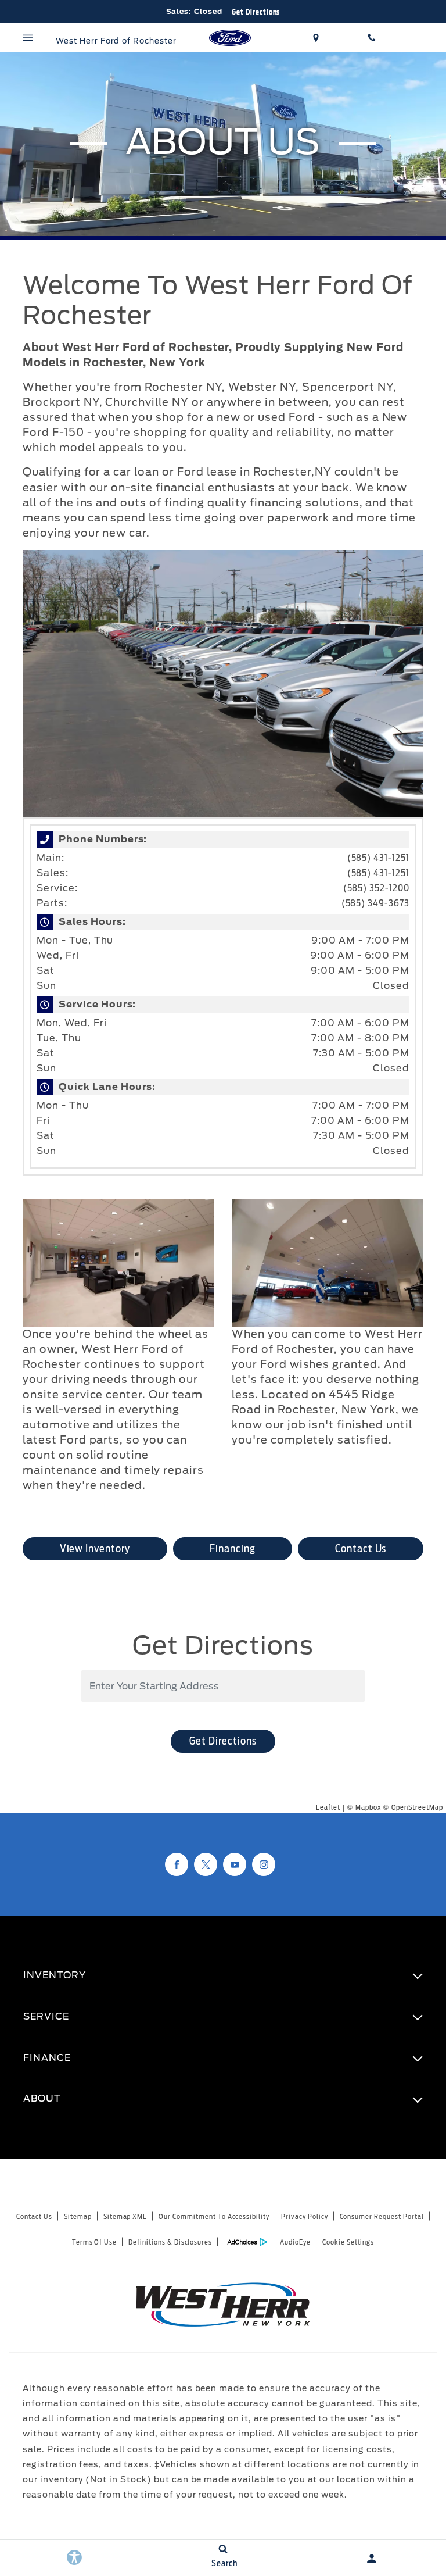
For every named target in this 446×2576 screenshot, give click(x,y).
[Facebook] (177, 1864)
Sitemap (78, 2216)
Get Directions (223, 1741)
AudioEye (295, 2242)
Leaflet (328, 1807)
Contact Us (34, 2216)
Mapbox (368, 1807)
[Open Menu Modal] (28, 38)
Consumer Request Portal (382, 2216)
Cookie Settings (348, 2242)
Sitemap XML (125, 2216)
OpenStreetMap (417, 1807)
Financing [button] (233, 1548)
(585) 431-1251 (378, 858)
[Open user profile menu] (372, 2559)
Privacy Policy (304, 2216)
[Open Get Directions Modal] (316, 38)
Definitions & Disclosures (170, 2242)
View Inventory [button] (95, 1548)
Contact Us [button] (361, 1548)
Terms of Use (95, 2242)
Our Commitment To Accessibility (214, 2216)
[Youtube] (235, 1864)
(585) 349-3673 (375, 903)
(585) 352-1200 (376, 888)
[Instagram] (264, 1864)
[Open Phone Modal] (372, 38)
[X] (206, 1864)
